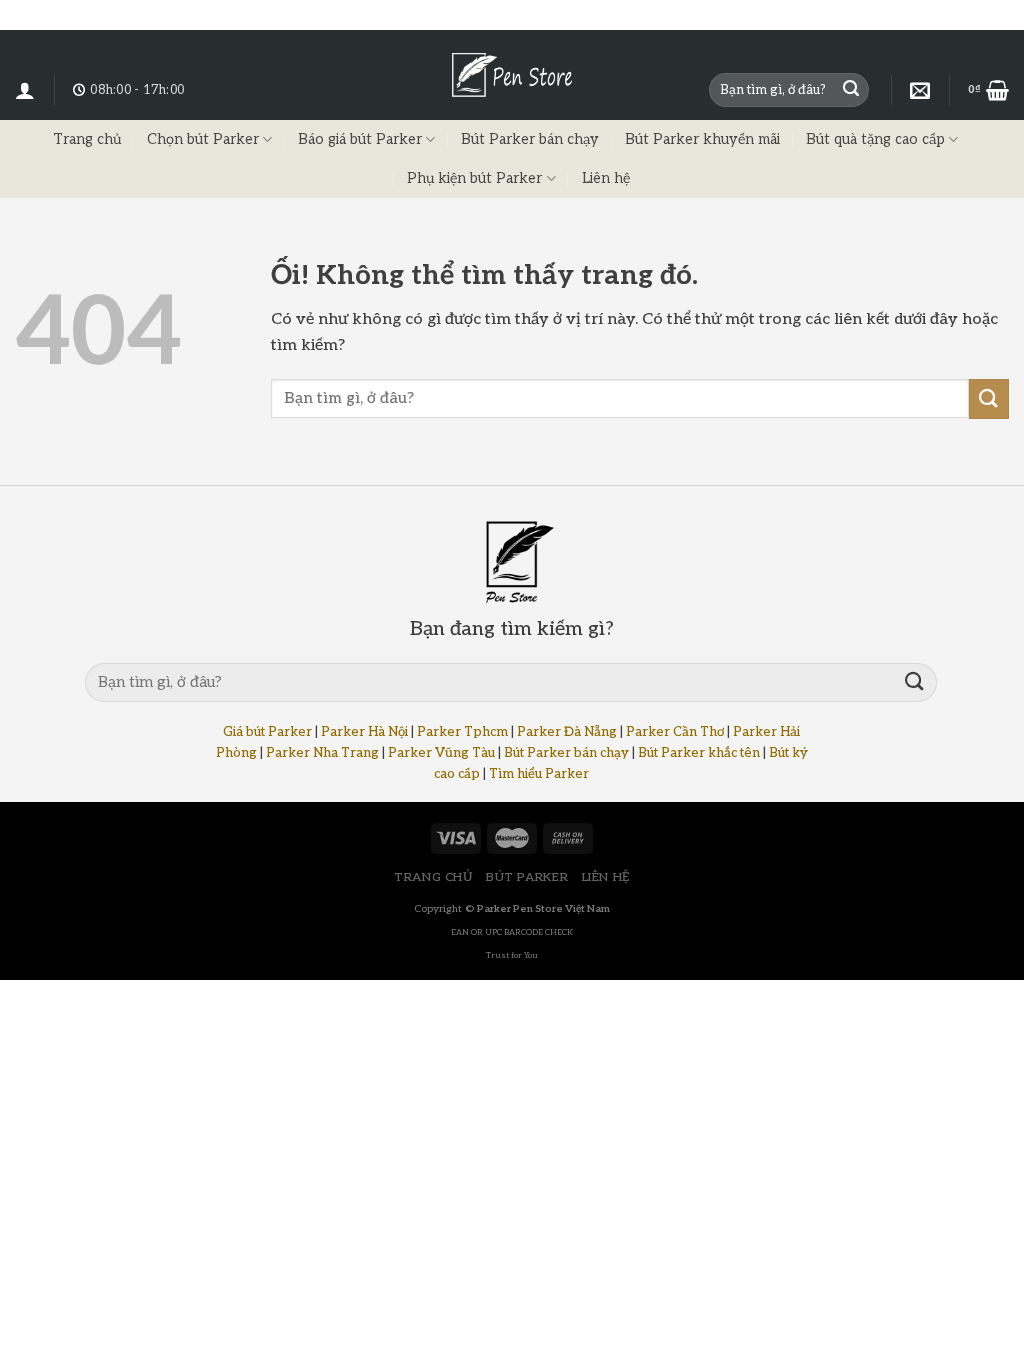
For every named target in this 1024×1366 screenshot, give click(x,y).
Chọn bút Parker (203, 139)
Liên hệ (606, 178)
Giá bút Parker (267, 732)
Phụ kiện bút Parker (474, 178)
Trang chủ (87, 139)
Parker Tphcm (462, 732)
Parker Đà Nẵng (567, 732)
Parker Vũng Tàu (441, 753)
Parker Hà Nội (364, 732)
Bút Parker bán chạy (530, 139)
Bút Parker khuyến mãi (702, 139)
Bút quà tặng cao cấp (875, 139)
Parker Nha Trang (322, 753)
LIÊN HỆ (606, 877)
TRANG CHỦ (433, 877)
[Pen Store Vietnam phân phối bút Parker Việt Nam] (512, 75)
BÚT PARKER (527, 877)
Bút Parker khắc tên (699, 753)
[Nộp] (851, 90)
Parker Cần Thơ (675, 732)
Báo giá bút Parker (360, 139)
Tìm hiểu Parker (539, 774)
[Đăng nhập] (25, 90)
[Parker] (920, 90)
